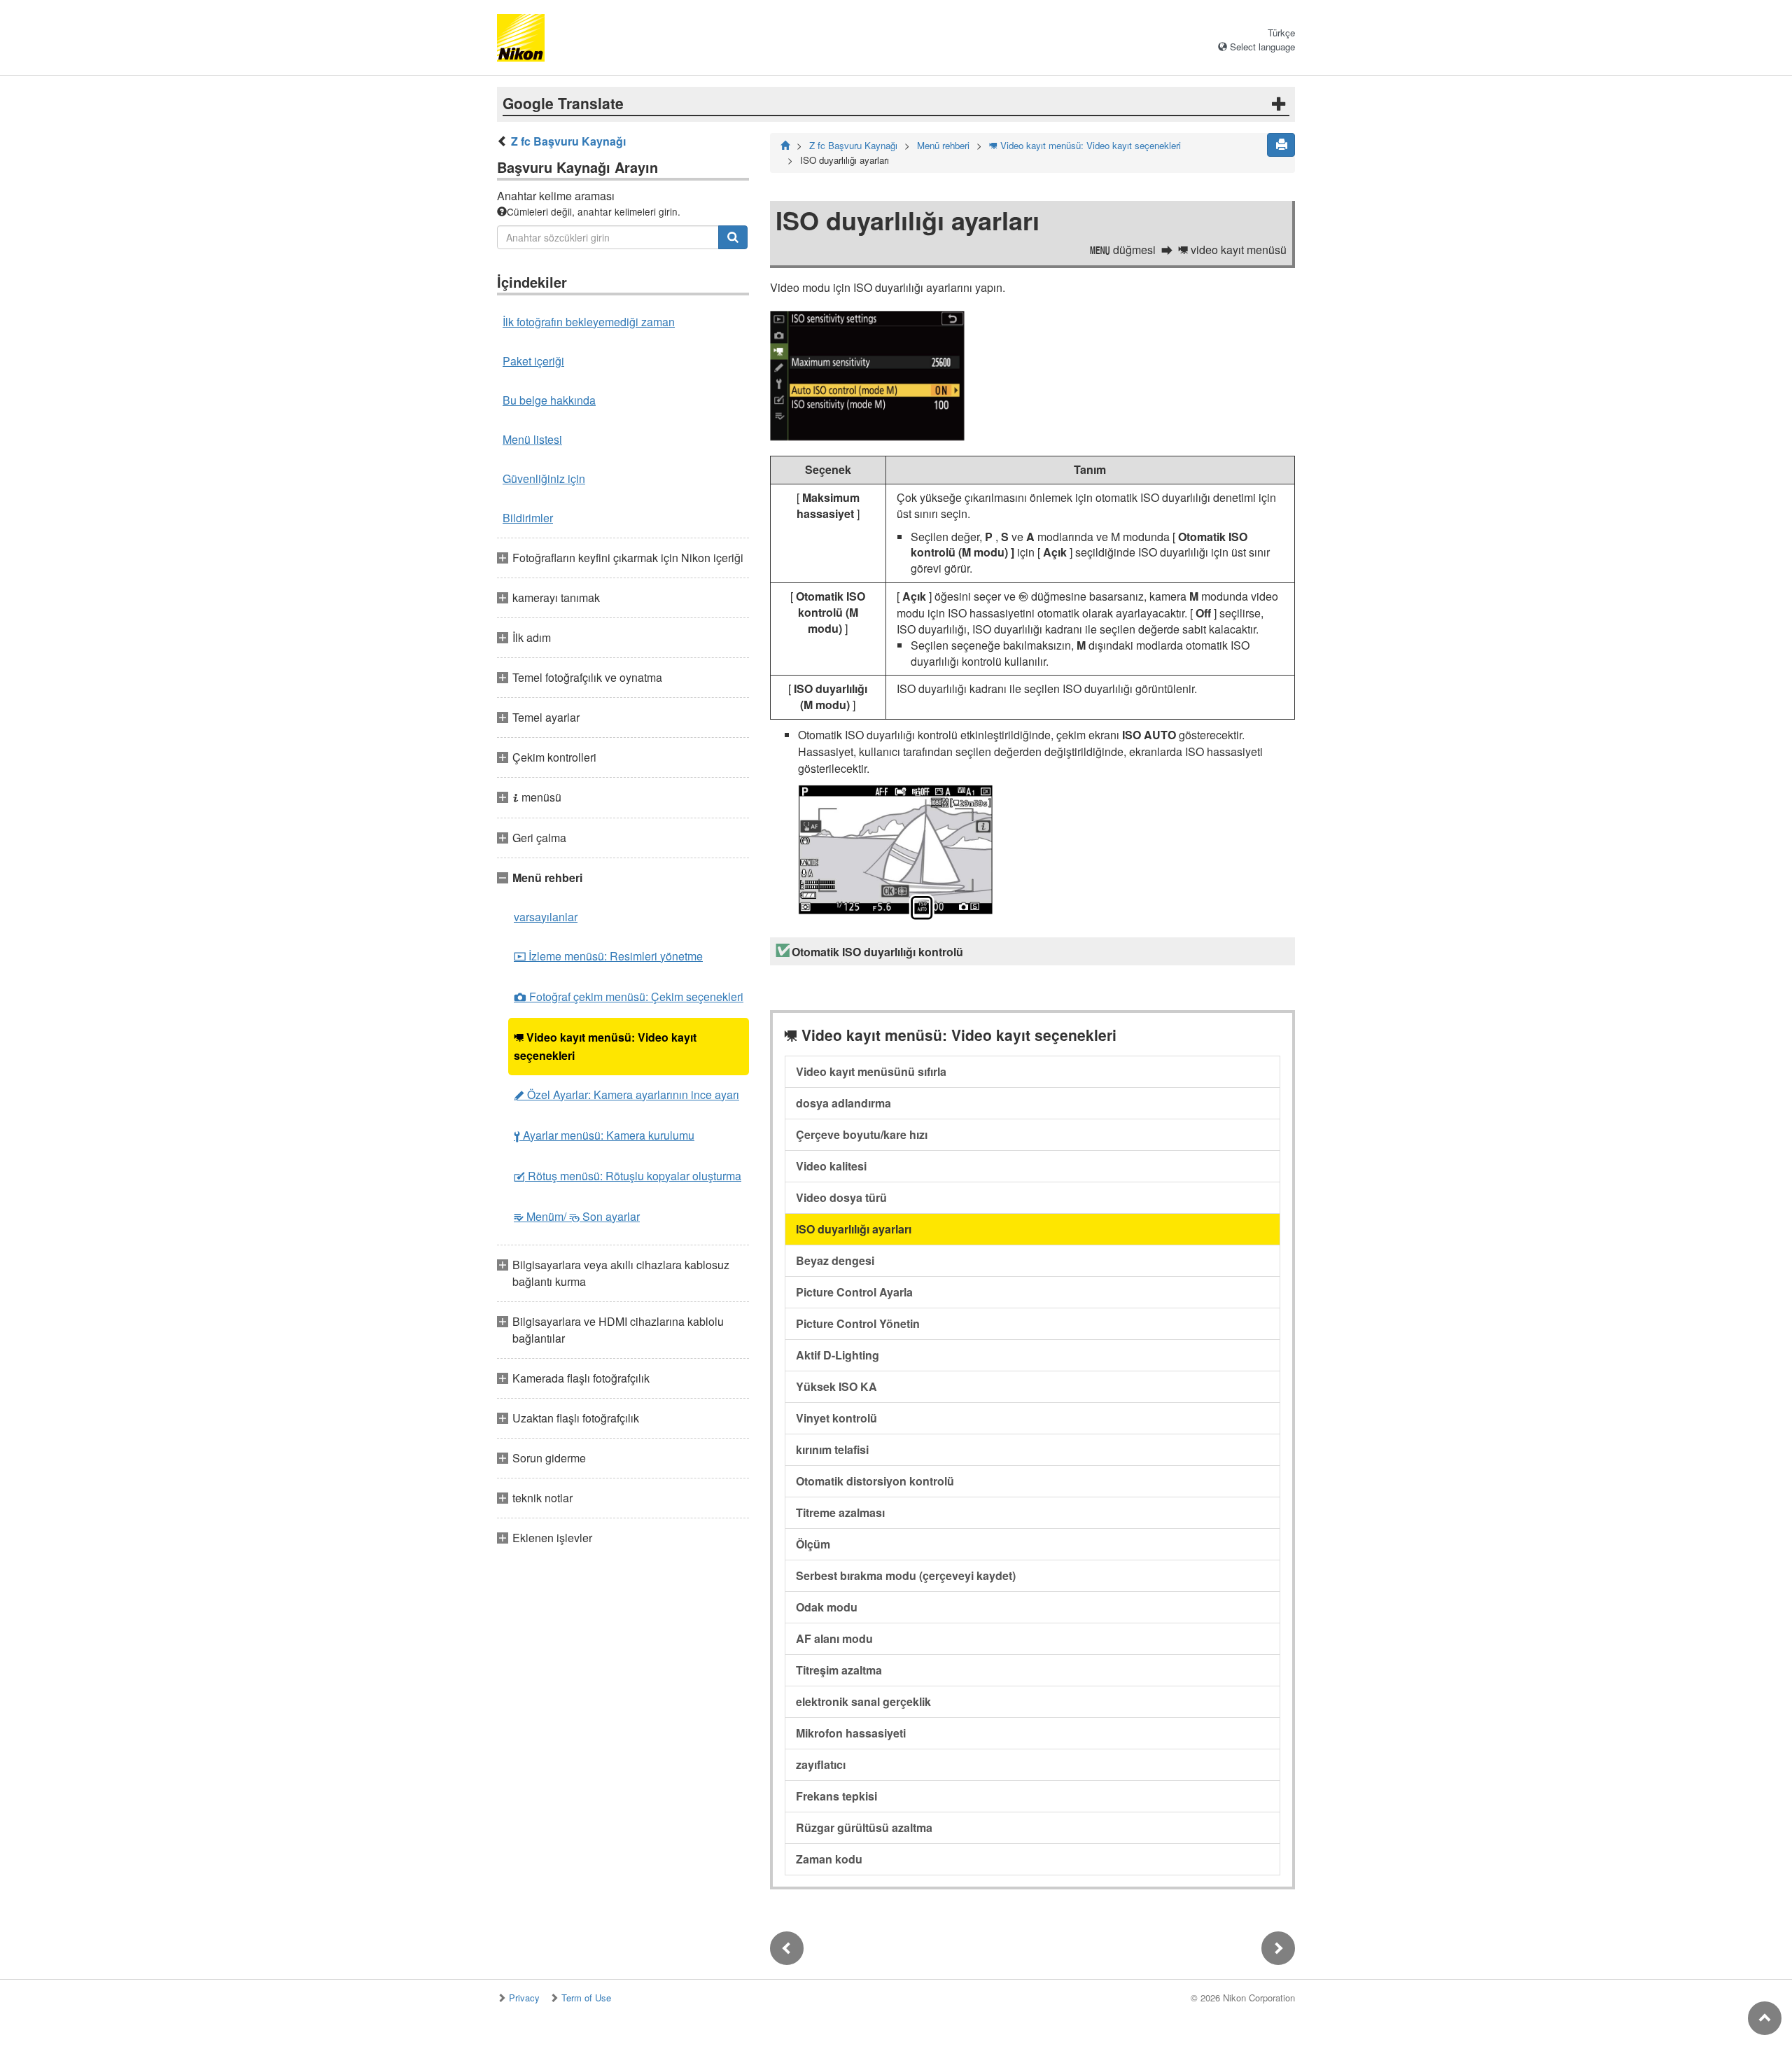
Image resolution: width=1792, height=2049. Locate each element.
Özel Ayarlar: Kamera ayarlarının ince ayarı (626, 1095)
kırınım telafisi (832, 1449)
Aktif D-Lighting (838, 1355)
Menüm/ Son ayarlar (577, 1216)
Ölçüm (813, 1544)
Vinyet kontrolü (836, 1418)
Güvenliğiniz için (544, 478)
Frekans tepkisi (836, 1796)
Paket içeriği (533, 361)
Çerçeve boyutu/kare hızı (862, 1134)
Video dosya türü (841, 1197)
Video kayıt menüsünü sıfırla (871, 1071)
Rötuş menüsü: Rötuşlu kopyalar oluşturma (628, 1176)
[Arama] (733, 237)
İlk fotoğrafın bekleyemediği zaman (589, 322)
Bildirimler (528, 518)
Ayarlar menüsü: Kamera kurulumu (604, 1135)
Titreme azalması (840, 1512)
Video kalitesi (831, 1166)
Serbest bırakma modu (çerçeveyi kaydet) (906, 1575)
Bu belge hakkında (549, 400)
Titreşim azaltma (839, 1670)
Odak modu (827, 1607)
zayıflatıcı (821, 1764)
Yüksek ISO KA (836, 1386)
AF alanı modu (834, 1638)
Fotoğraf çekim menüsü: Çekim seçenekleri (629, 996)
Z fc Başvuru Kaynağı (568, 141)
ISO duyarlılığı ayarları (854, 1229)
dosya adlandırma (843, 1103)
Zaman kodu (829, 1859)
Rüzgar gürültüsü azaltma (864, 1827)
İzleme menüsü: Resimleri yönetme (608, 956)
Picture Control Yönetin (858, 1323)
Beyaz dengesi (835, 1260)
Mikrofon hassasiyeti (851, 1733)
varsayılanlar (546, 917)
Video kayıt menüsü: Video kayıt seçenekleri (605, 1046)
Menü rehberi (943, 145)
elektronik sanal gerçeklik (863, 1701)
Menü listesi (532, 439)
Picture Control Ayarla (854, 1292)
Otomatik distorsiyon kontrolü (875, 1481)
